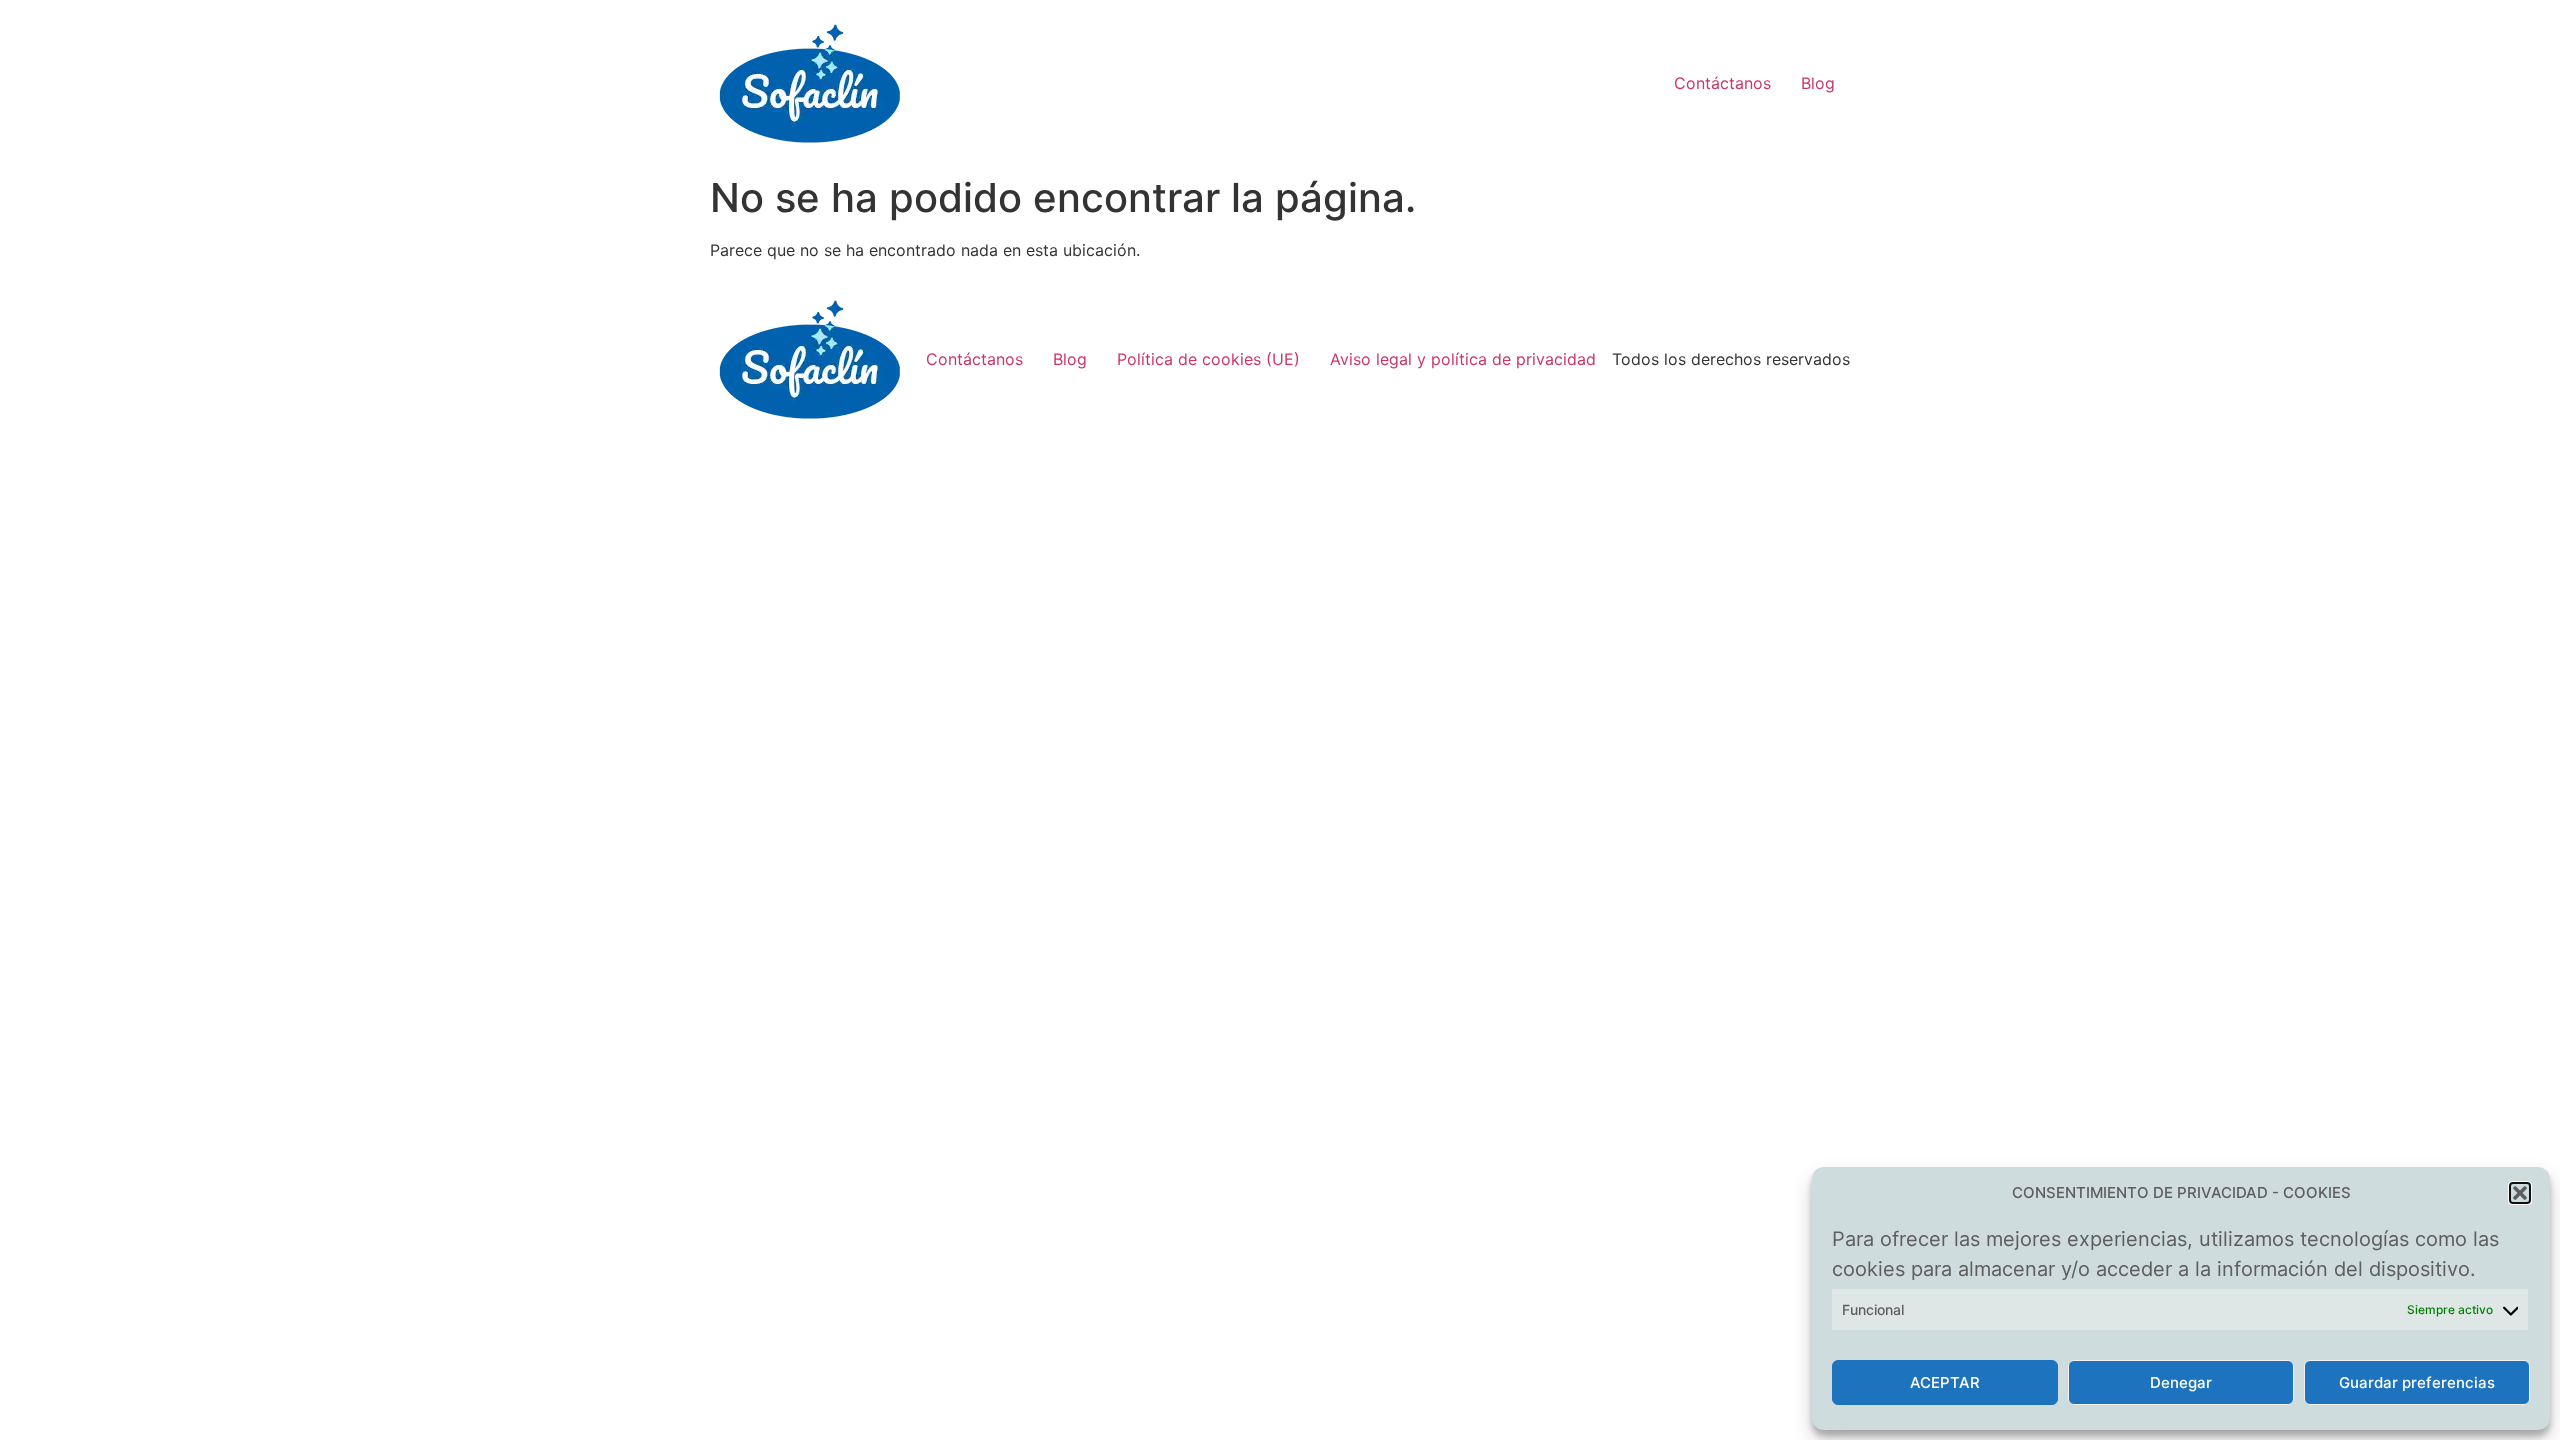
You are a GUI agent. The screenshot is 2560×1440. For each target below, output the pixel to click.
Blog (1818, 83)
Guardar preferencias (2417, 1382)
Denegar (2181, 1382)
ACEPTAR (1945, 1382)
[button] (2520, 1193)
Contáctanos (1722, 83)
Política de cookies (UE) (1208, 359)
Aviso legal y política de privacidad (1463, 359)
